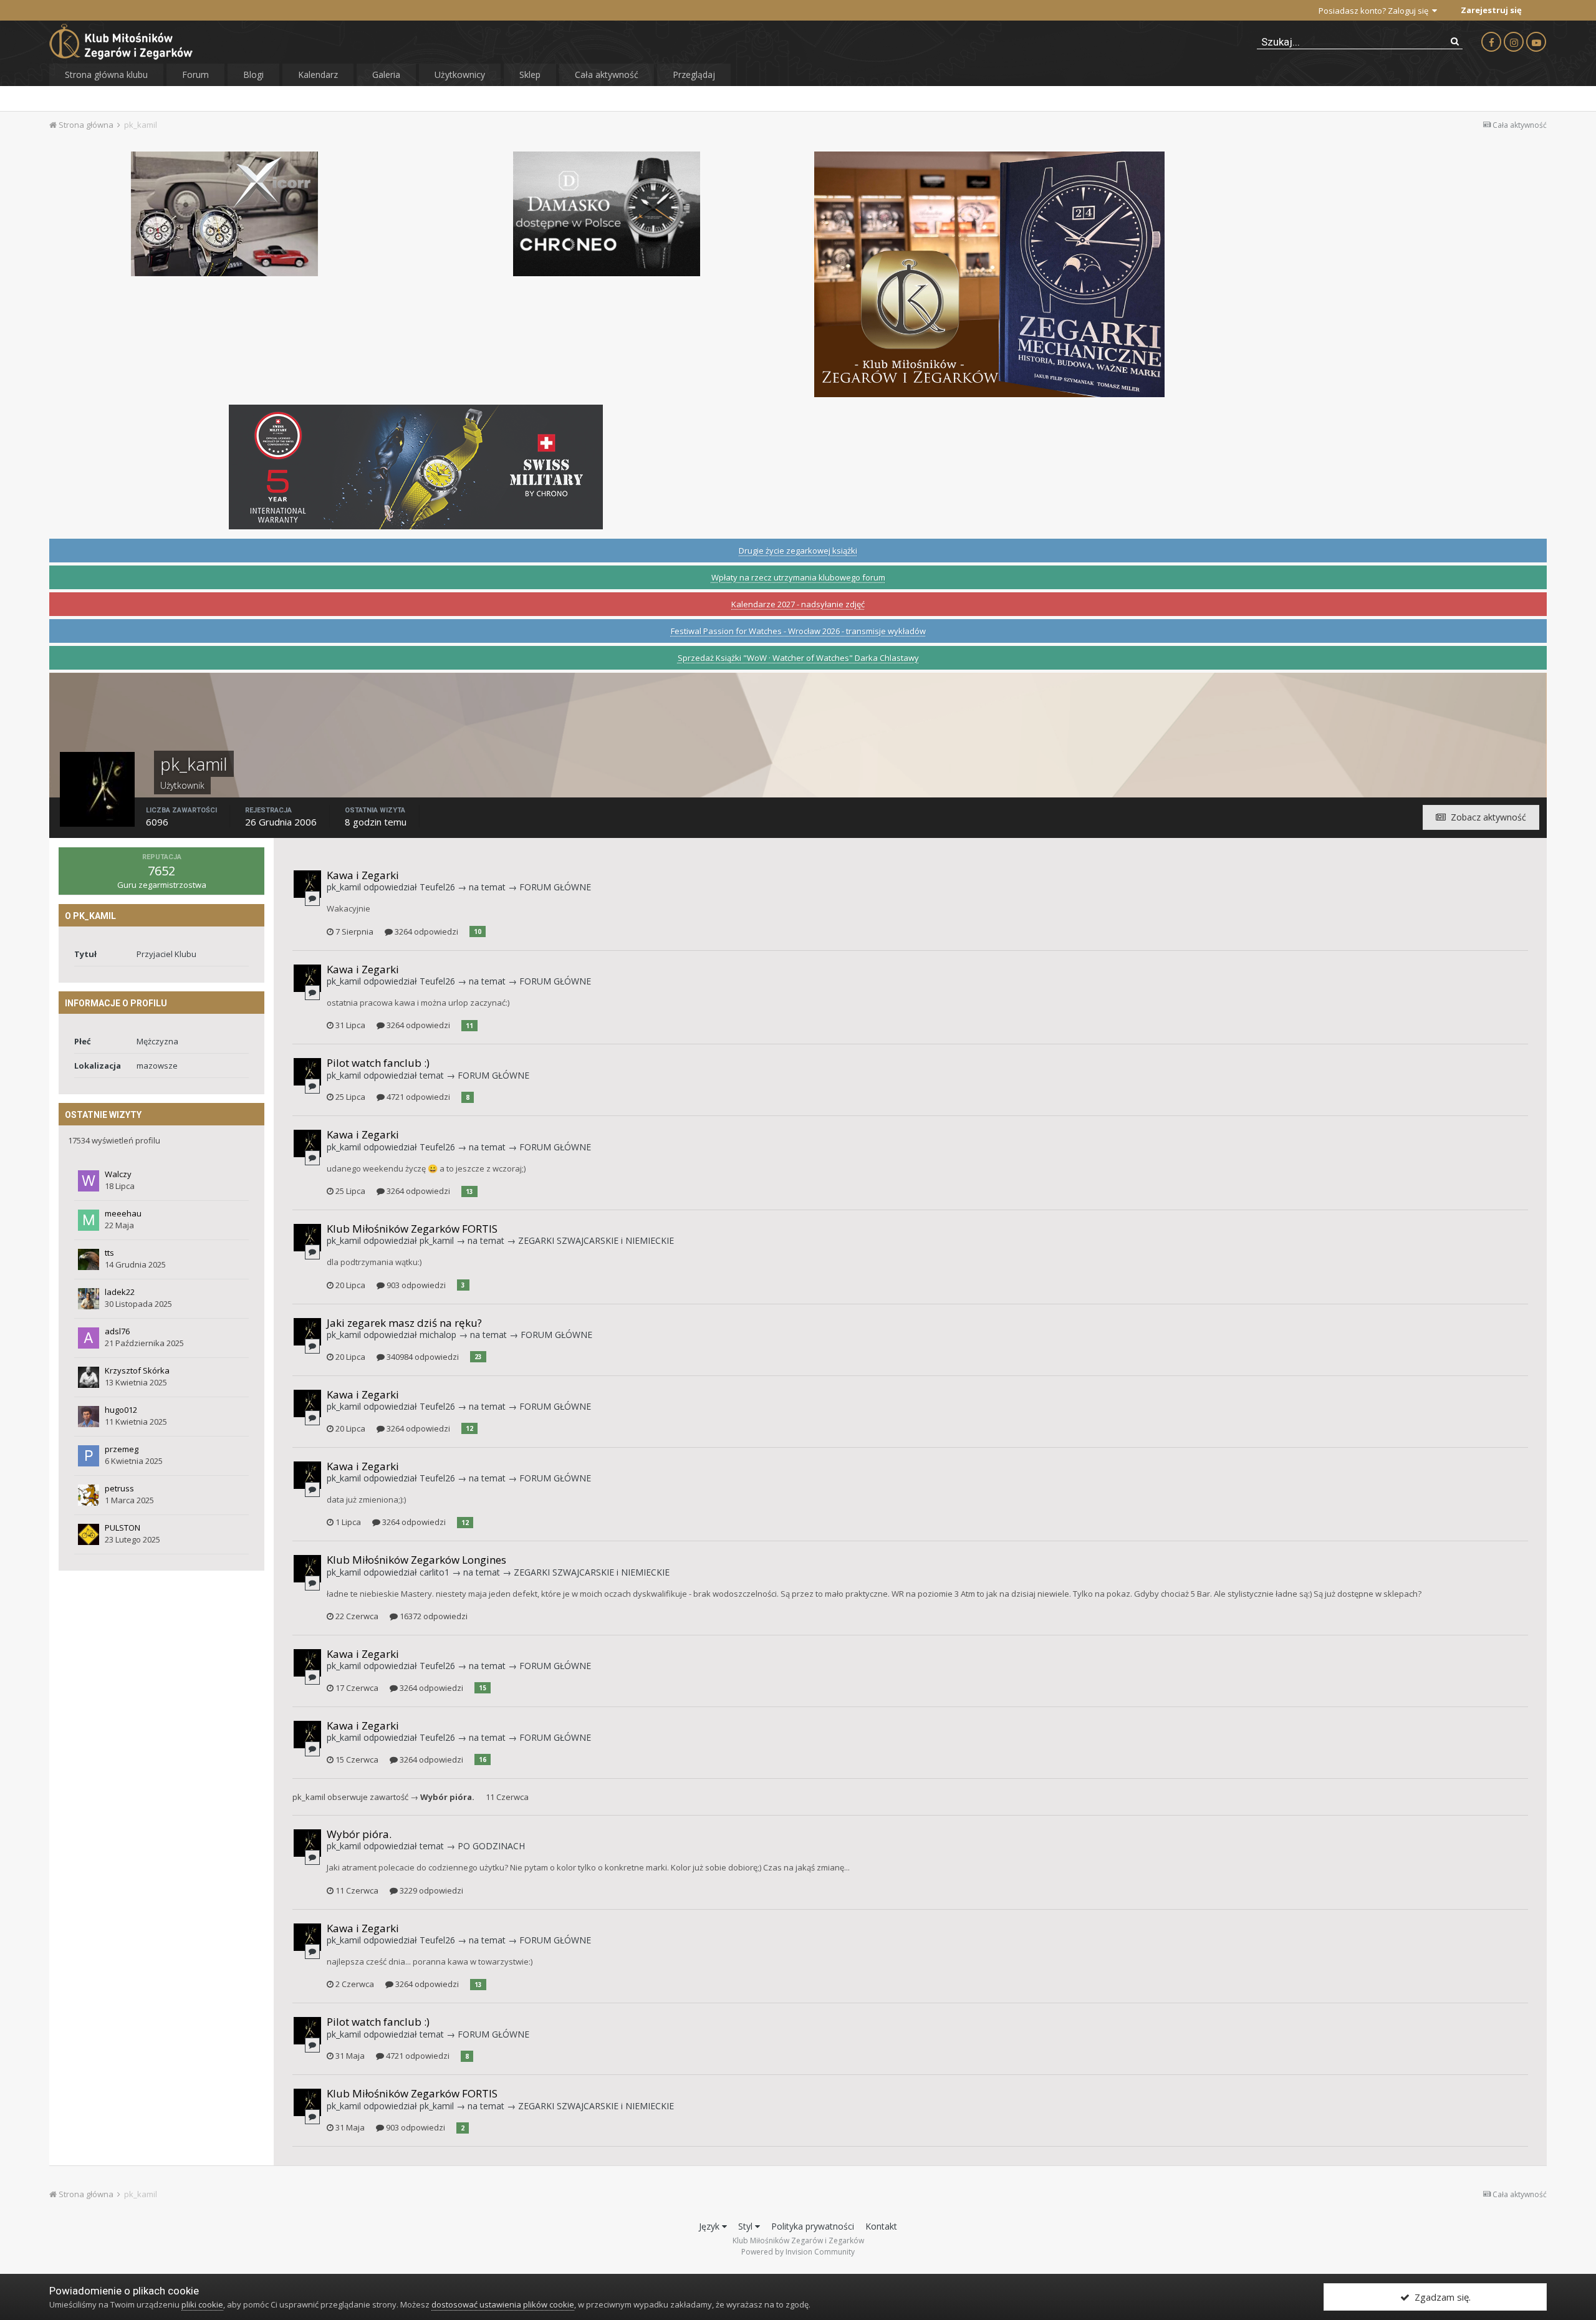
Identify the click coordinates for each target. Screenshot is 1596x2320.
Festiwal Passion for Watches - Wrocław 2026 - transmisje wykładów (798, 631)
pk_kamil (344, 887)
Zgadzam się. (1440, 2297)
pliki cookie (202, 2304)
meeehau (123, 1213)
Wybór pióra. (447, 1797)
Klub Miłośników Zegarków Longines (416, 1560)
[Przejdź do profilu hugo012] (89, 1417)
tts (109, 1253)
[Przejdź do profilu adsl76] (89, 1338)
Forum (195, 75)
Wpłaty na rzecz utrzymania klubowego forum (798, 577)
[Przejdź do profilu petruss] (89, 1495)
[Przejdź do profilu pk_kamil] (307, 884)
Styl (747, 2226)
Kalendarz (318, 75)
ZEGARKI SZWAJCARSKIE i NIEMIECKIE (596, 1240)
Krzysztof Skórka (137, 1370)
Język (710, 2226)
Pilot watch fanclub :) (378, 1063)
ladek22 (120, 1292)
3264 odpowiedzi (425, 931)
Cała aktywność (607, 75)
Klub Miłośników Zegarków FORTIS (412, 1229)
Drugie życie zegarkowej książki (798, 551)
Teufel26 (437, 887)
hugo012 (121, 1410)
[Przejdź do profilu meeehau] (89, 1220)
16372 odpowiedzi (433, 1616)
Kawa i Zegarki (363, 875)
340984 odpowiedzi (422, 1357)
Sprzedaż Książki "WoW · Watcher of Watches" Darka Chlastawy (798, 658)
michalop (438, 1335)
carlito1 (435, 1572)
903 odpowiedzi (415, 1285)
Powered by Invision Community (798, 2252)
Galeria (386, 75)
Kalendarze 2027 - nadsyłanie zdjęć (798, 604)
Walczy (118, 1174)
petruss (119, 1488)
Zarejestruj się (1491, 10)
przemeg (122, 1449)
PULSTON (123, 1528)
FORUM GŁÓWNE (555, 887)
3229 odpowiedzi (430, 1890)
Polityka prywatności (813, 2226)
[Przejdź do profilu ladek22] (89, 1299)
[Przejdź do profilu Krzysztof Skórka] (89, 1377)
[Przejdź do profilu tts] (89, 1259)
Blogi (253, 75)
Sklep (530, 75)
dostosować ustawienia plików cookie (503, 2304)
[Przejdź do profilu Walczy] (89, 1181)
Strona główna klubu (106, 75)
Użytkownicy (460, 75)
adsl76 (117, 1331)
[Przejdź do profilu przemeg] (89, 1456)
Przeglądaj (694, 75)
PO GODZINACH (491, 1846)
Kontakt (881, 2226)
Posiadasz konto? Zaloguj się (1375, 11)
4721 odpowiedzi (417, 1097)
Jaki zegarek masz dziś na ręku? (404, 1323)
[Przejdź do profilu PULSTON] (89, 1534)
